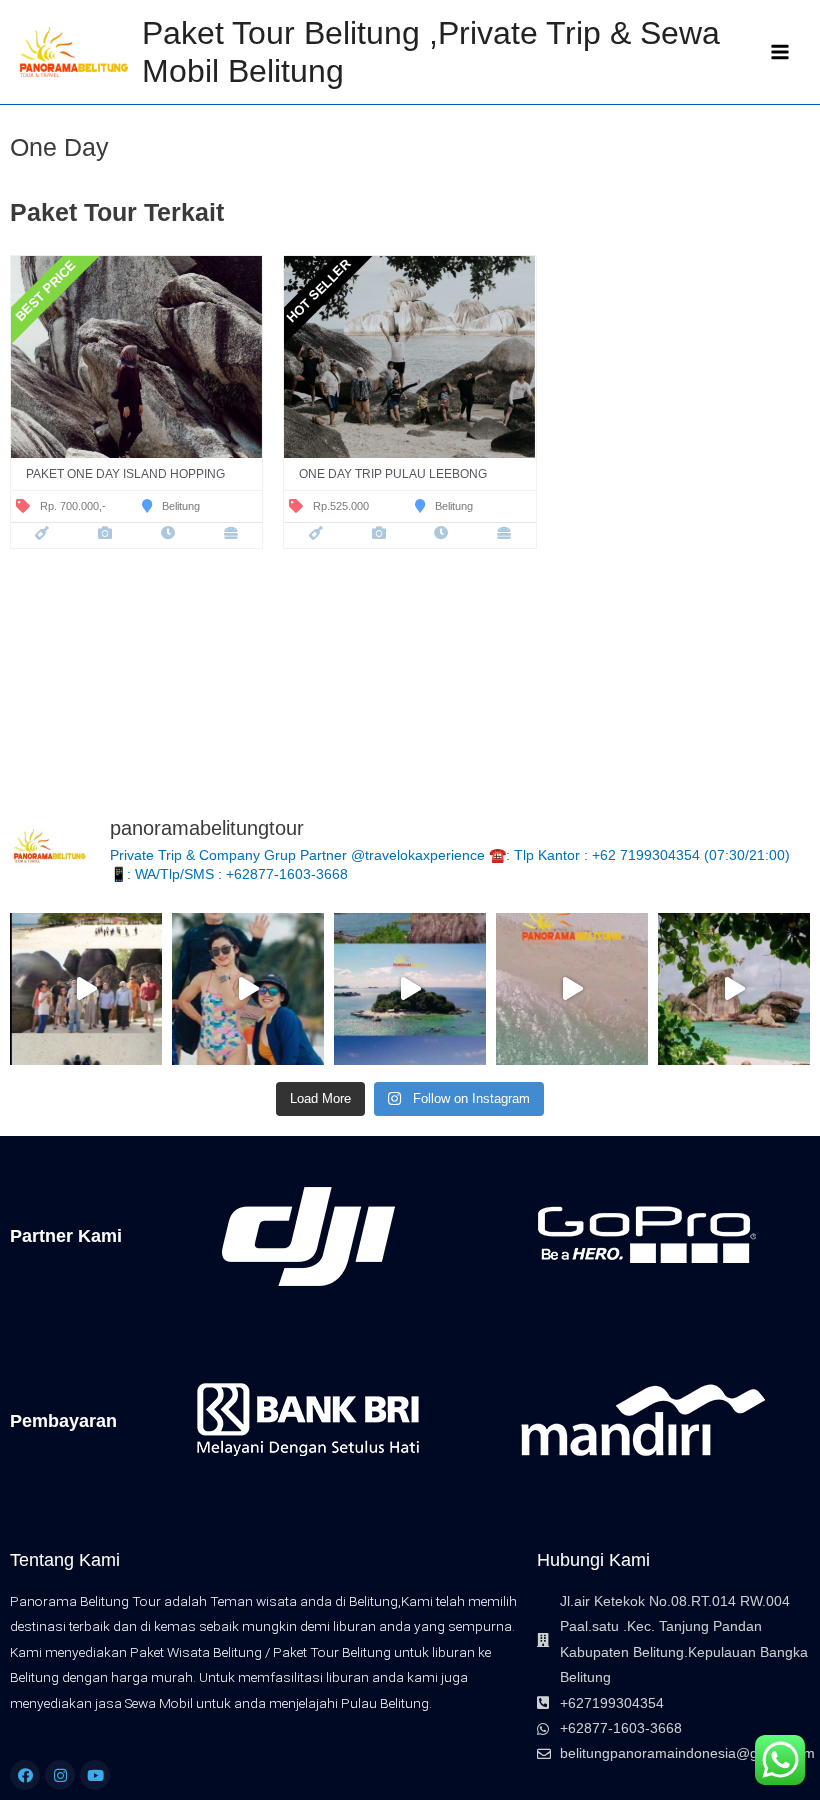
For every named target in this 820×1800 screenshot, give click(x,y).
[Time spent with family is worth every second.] (410, 989)
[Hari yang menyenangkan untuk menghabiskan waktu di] (734, 989)
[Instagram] (60, 1775)
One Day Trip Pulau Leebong (393, 474)
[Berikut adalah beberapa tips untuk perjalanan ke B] (86, 989)
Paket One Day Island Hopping (125, 474)
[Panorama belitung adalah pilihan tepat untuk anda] (572, 989)
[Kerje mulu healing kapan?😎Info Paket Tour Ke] (248, 989)
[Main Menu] (780, 52)
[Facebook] (25, 1775)
